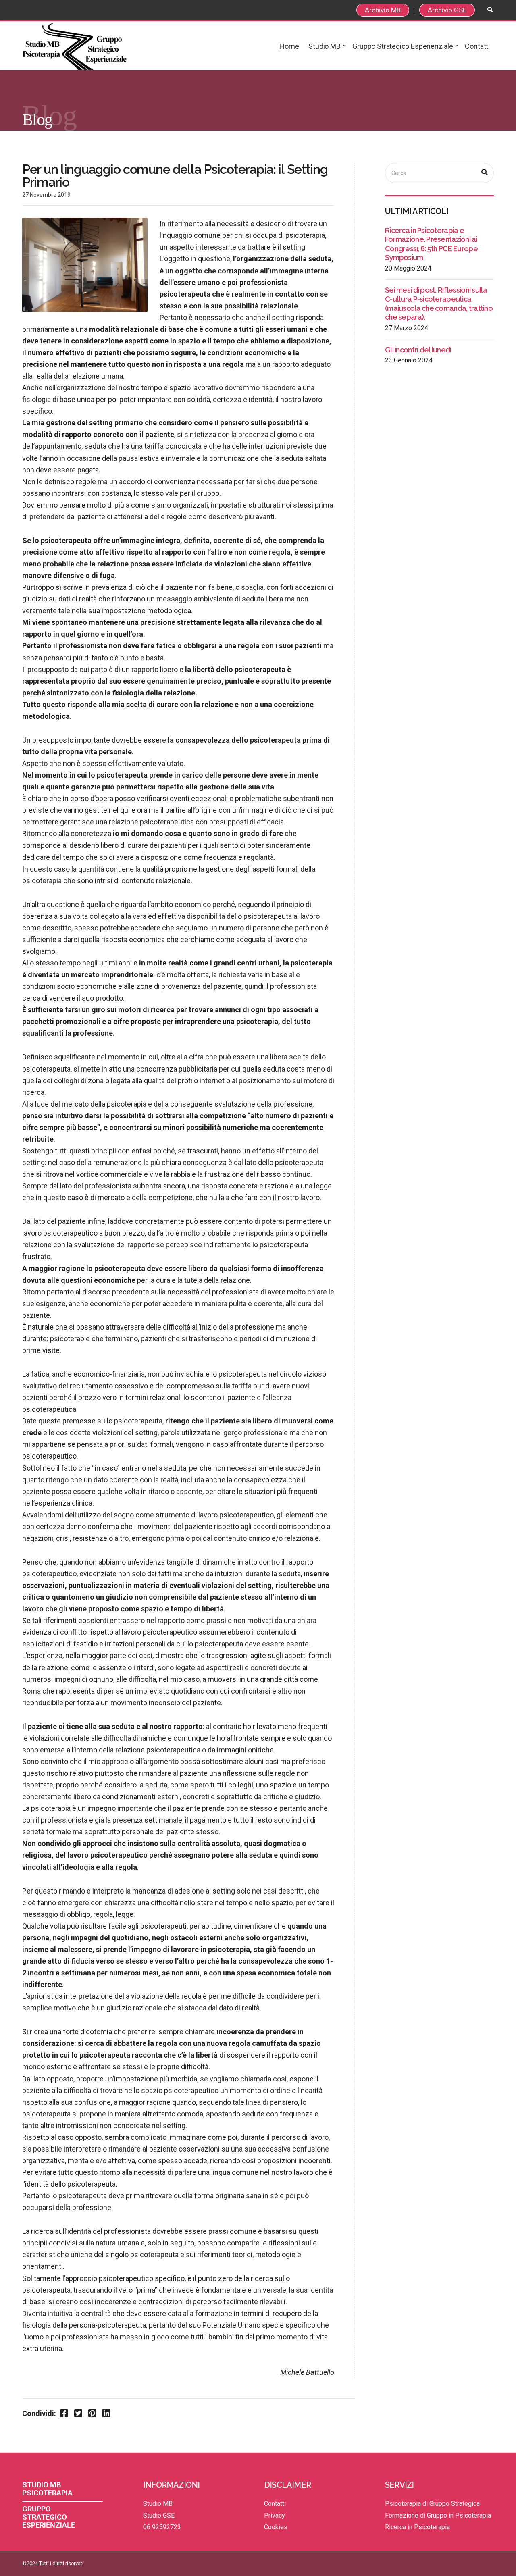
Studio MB (324, 46)
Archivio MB (383, 10)
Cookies (276, 2527)
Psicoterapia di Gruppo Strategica (432, 2504)
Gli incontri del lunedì (418, 350)
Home (289, 46)
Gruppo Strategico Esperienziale (403, 46)
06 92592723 (162, 2527)
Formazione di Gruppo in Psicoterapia (438, 2515)
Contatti (477, 46)
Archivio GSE (447, 10)
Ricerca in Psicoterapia (417, 2527)
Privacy (275, 2515)
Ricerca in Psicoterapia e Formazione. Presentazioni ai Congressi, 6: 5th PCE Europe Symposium (431, 244)
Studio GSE (159, 2515)
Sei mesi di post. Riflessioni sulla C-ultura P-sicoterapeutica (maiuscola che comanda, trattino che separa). (439, 304)
